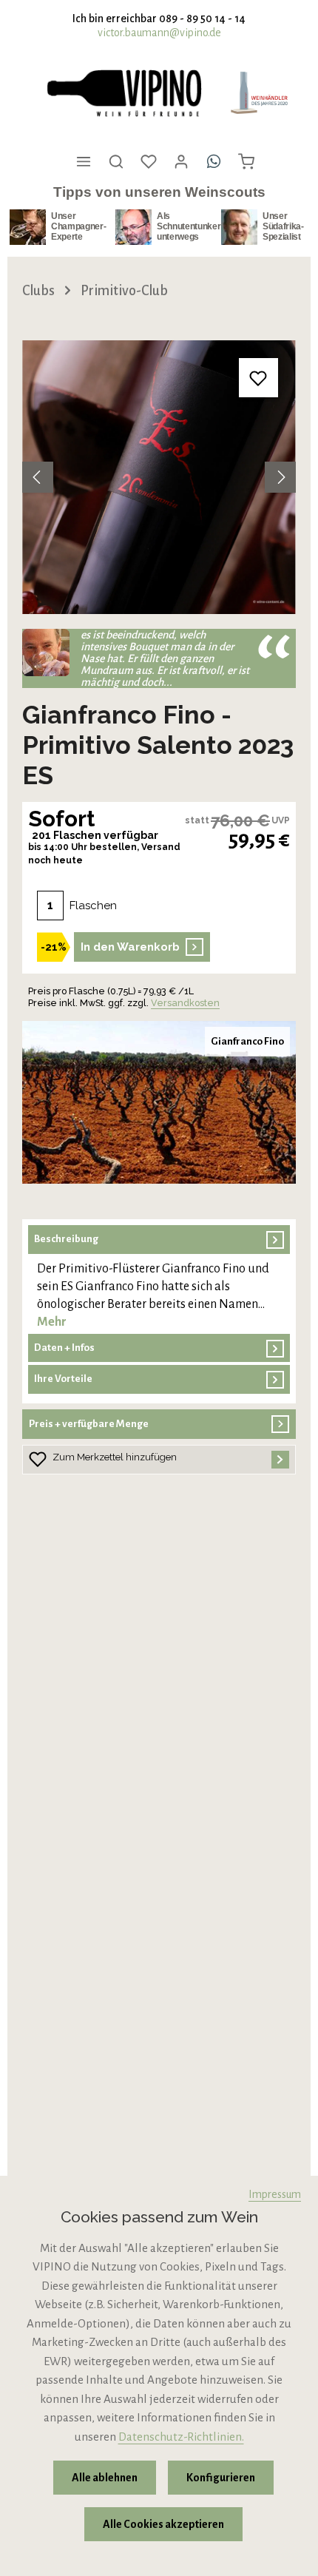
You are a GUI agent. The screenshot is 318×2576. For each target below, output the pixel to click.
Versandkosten (185, 1003)
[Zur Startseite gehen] (124, 93)
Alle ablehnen (105, 2478)
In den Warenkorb (130, 947)
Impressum (275, 2194)
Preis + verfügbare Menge (89, 1424)
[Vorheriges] (38, 477)
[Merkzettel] (149, 161)
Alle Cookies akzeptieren (163, 2524)
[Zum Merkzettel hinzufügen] (258, 378)
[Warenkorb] (246, 161)
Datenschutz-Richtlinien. (181, 2437)
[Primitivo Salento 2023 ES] (159, 477)
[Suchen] (116, 161)
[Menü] (84, 161)
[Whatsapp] (214, 161)
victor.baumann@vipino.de (159, 33)
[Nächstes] (280, 477)
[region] (159, 477)
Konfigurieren (221, 2478)
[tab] (159, 1278)
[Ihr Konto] (181, 161)
